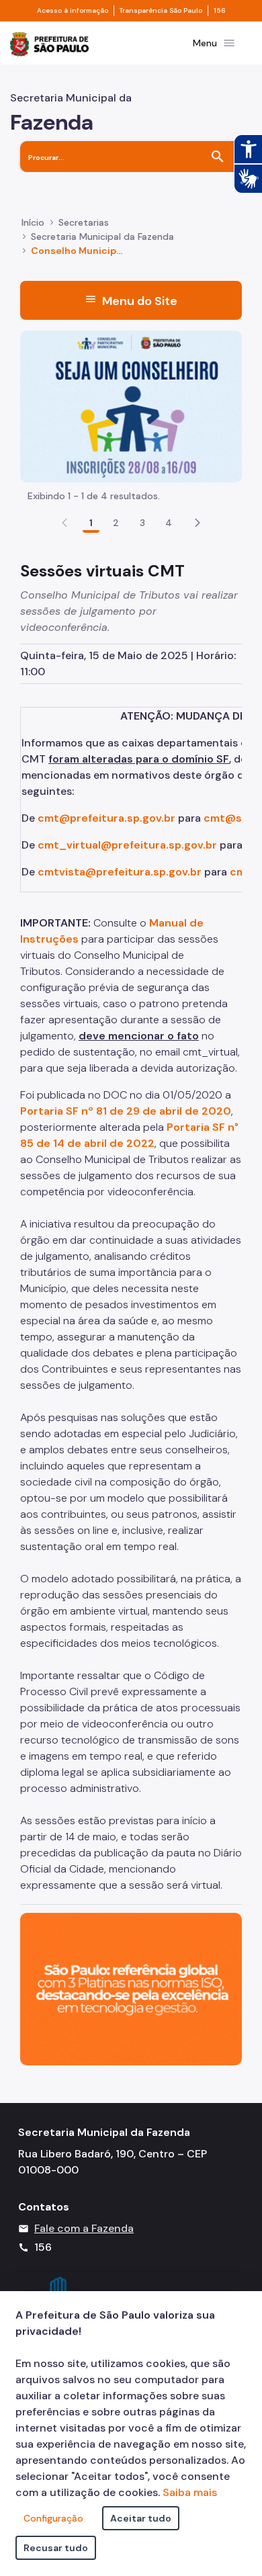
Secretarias (84, 222)
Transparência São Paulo (161, 11)
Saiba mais (190, 2492)
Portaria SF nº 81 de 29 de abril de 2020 (126, 1111)
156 (220, 11)
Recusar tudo (56, 2548)
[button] (198, 523)
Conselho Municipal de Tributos (77, 251)
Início (33, 222)
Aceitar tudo (141, 2518)
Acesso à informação (73, 11)
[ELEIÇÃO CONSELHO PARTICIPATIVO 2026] (131, 405)
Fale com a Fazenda (84, 2228)
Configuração (53, 2518)
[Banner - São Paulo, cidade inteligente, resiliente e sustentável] (131, 1988)
